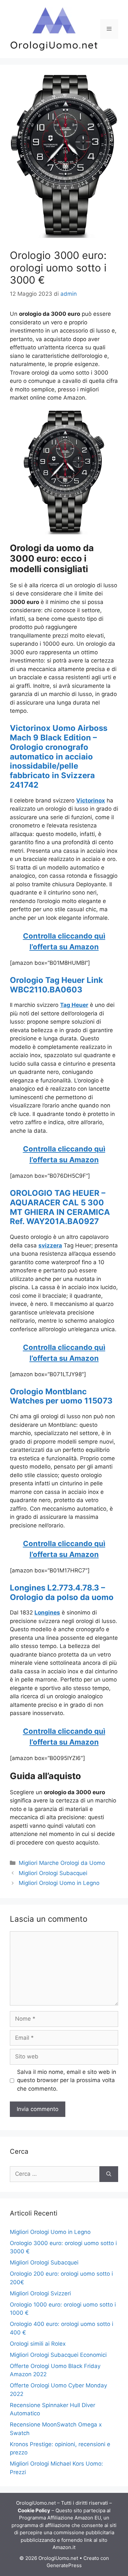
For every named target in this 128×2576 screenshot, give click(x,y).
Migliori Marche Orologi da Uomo (62, 1863)
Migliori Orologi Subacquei (53, 1873)
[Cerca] (109, 2174)
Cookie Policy (34, 2510)
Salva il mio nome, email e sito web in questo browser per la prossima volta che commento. (67, 2080)
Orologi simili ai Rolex (38, 2344)
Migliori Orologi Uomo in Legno (59, 1883)
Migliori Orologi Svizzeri (40, 2293)
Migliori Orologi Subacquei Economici (58, 2355)
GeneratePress (64, 2565)
